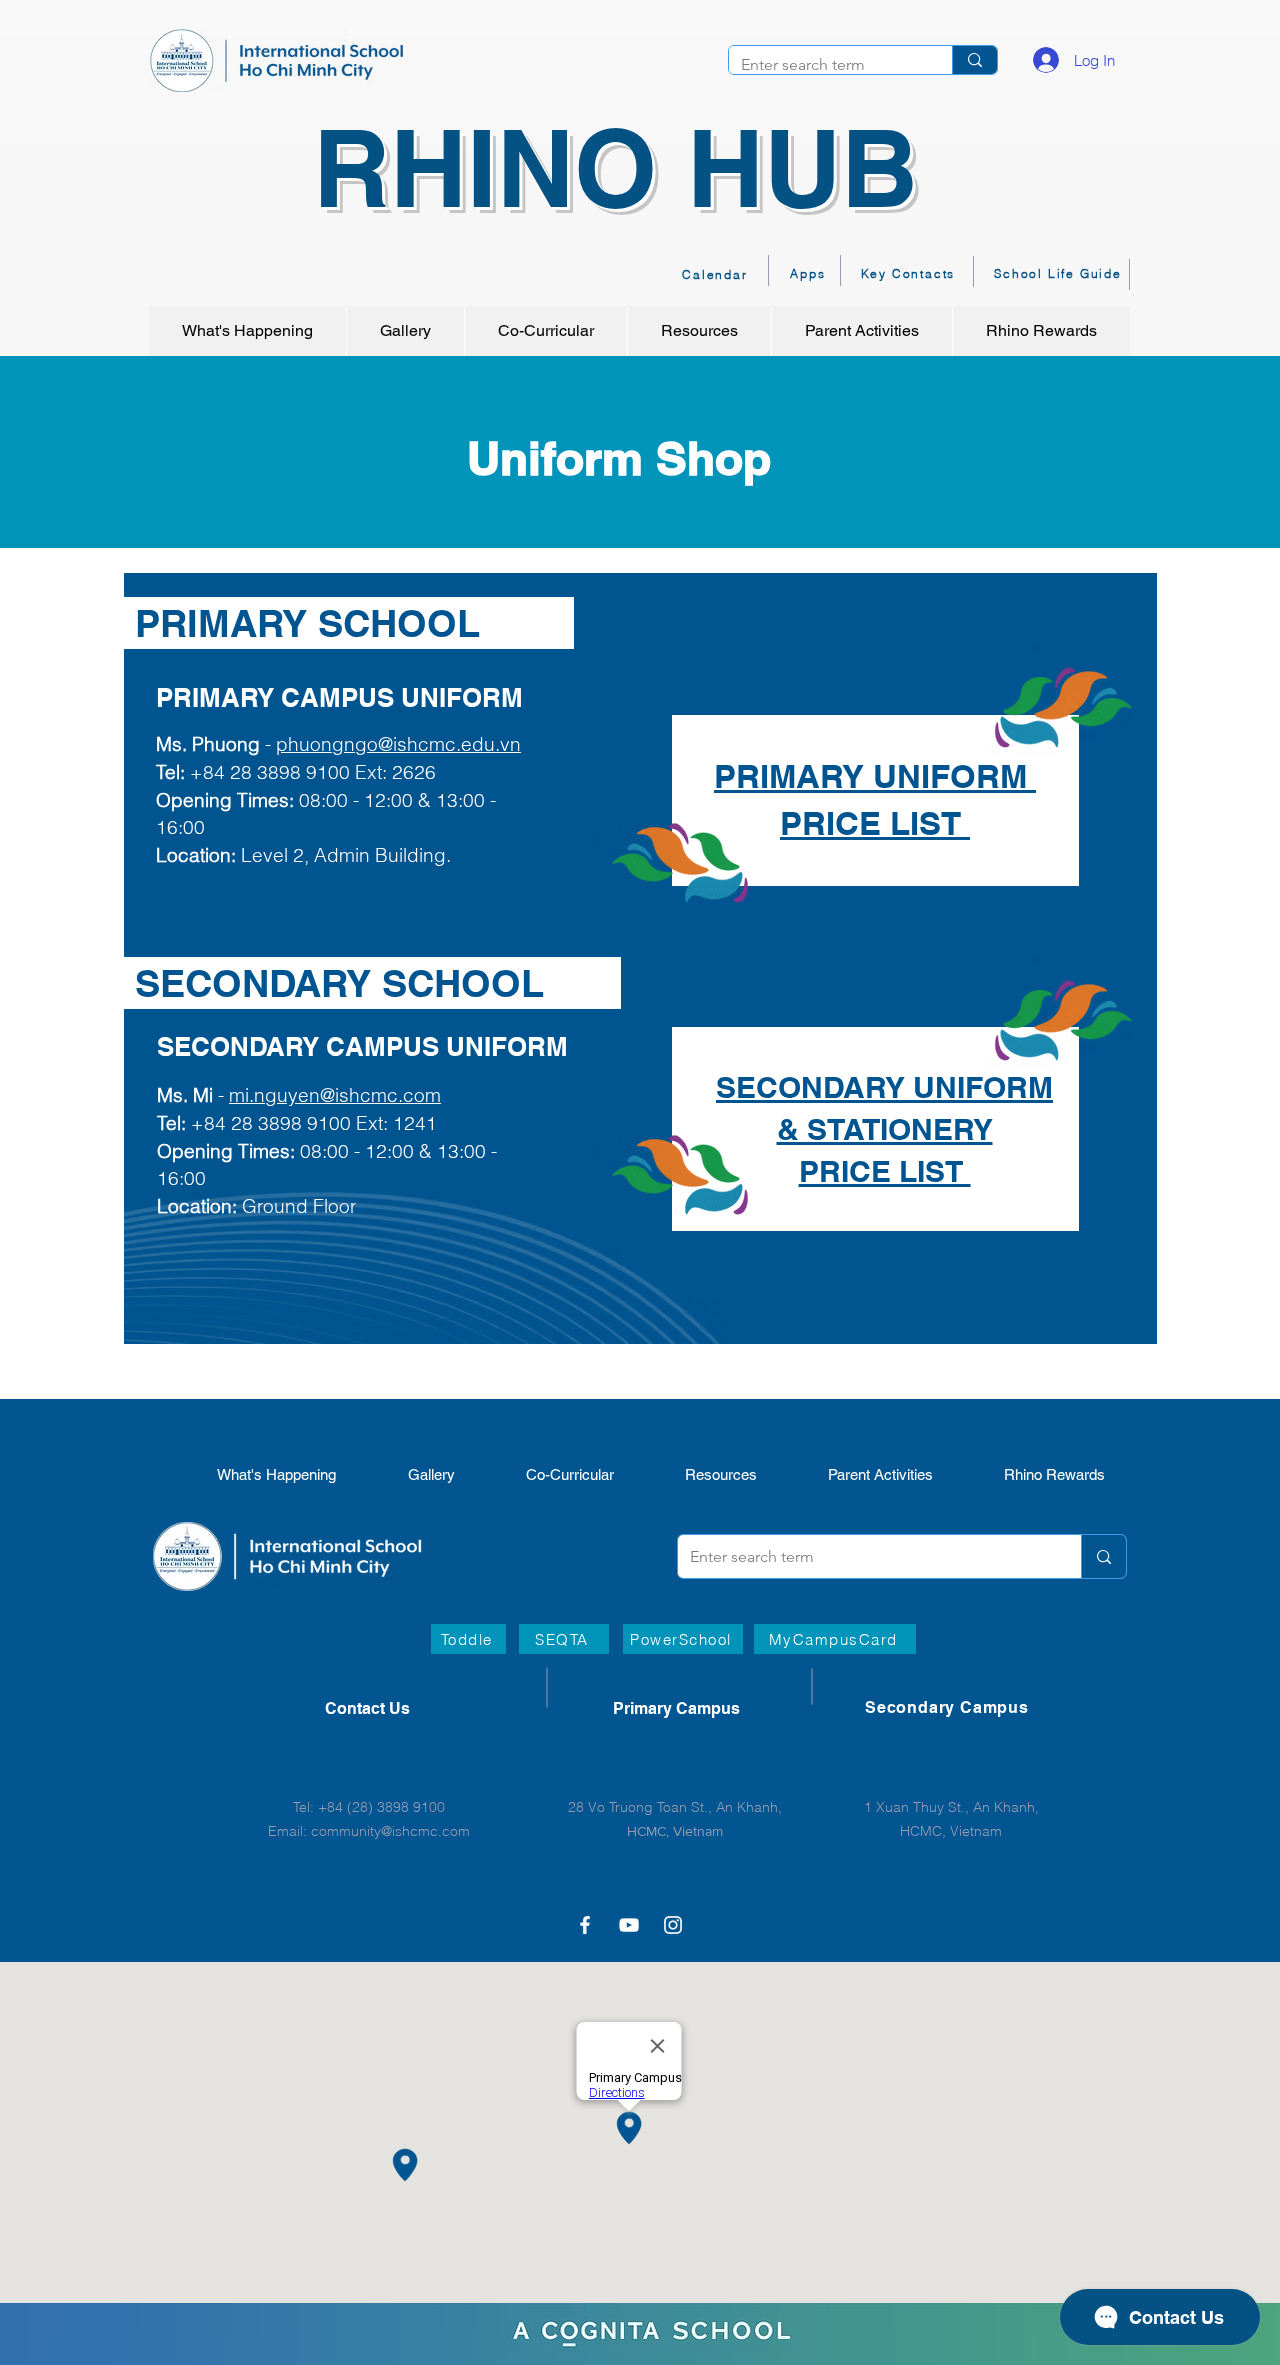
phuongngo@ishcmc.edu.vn (398, 744)
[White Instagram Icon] (673, 1925)
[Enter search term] (974, 60)
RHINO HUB (615, 167)
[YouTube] (629, 1925)
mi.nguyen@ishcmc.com (335, 1095)
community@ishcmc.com (390, 1831)
